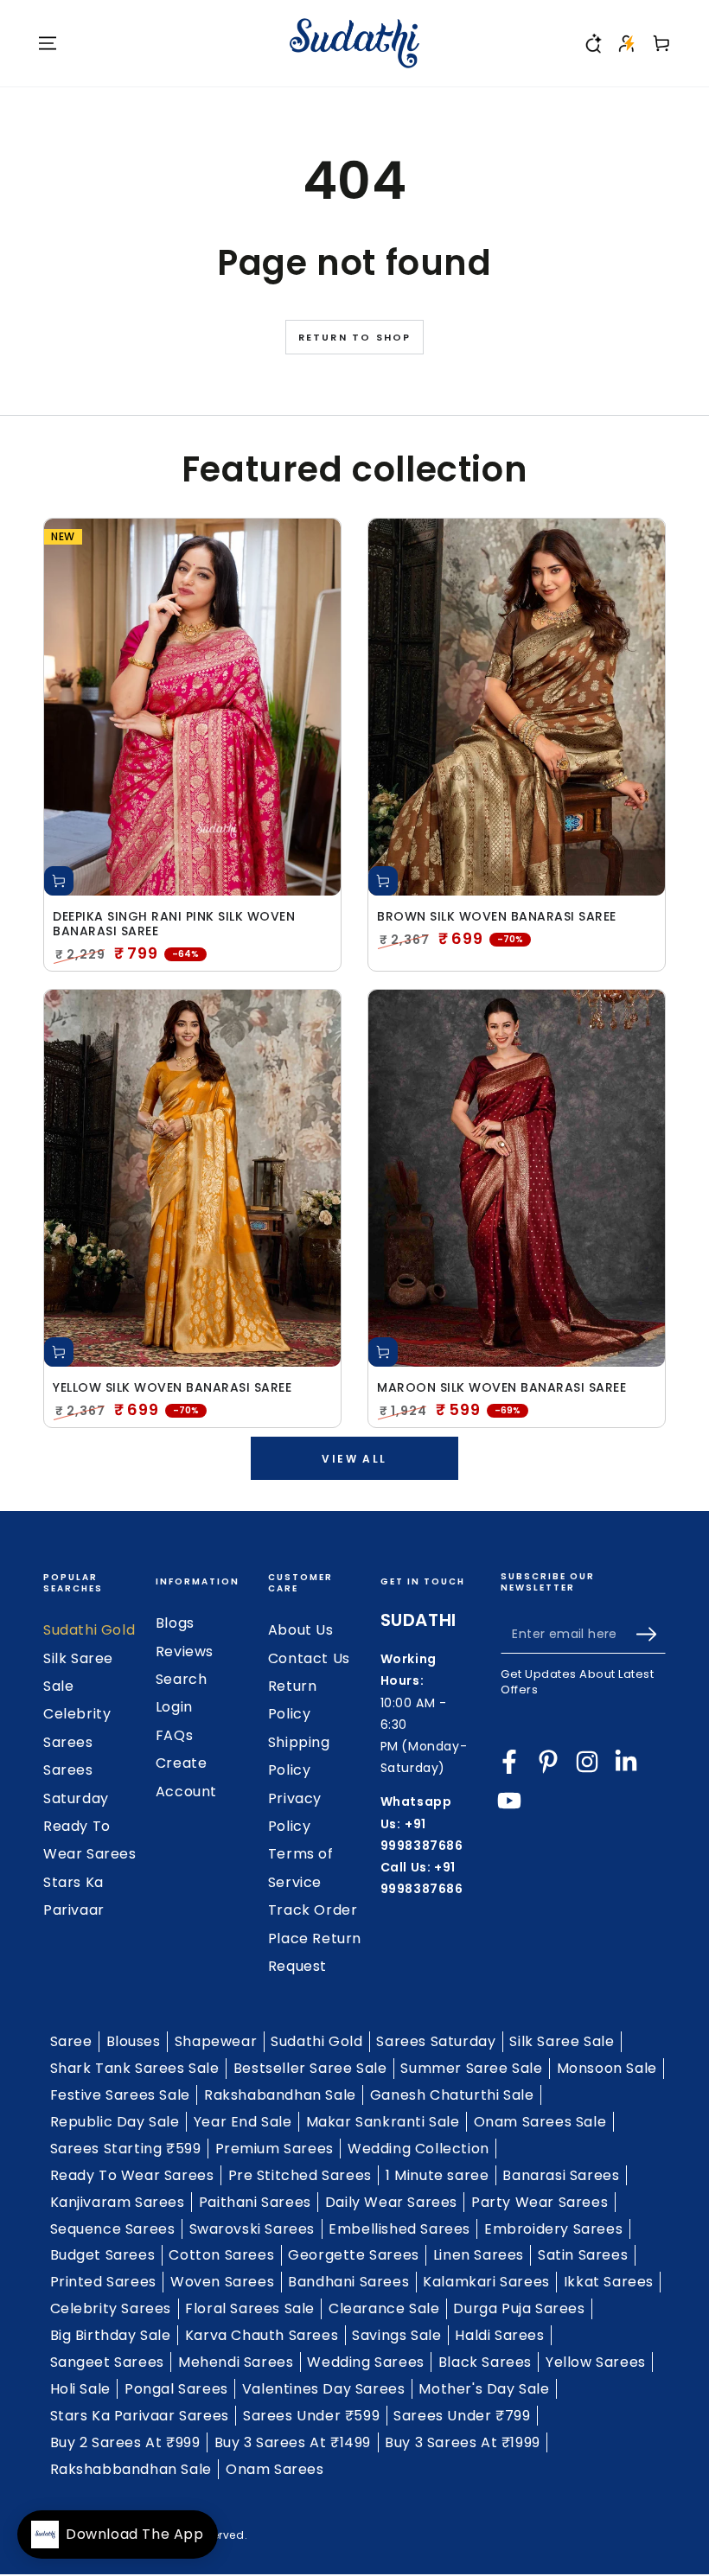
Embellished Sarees (399, 2229)
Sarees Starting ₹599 (126, 2149)
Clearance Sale (384, 2308)
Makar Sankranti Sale (383, 2122)
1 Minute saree (437, 2175)
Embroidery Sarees (553, 2229)
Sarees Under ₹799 (462, 2416)
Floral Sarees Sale (250, 2308)
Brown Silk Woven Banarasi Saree (497, 917)
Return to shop (355, 337)
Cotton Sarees (221, 2255)
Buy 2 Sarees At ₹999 (125, 2442)
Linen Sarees (479, 2255)
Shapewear (216, 2041)
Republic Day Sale (115, 2122)
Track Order (313, 1910)
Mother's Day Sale (484, 2389)
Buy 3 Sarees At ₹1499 (293, 2442)
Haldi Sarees (499, 2335)
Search (182, 1679)
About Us (301, 1630)
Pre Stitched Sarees (300, 2175)
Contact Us (309, 1658)
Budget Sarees (103, 2255)
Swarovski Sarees (252, 2229)
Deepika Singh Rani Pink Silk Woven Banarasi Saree (174, 924)
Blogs (175, 1623)
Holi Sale (80, 2389)
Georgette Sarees (354, 2255)
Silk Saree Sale (562, 2041)
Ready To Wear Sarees (132, 2175)
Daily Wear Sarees (391, 2202)
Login (174, 1707)
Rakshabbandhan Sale (131, 2469)
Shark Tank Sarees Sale (135, 2068)
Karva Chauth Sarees (262, 2335)
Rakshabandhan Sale (280, 2095)
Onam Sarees (275, 2469)
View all (354, 1459)
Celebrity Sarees (111, 2308)
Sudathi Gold (89, 1630)
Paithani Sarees (255, 2202)
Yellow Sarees (596, 2362)
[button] (592, 43)
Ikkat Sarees (609, 2282)
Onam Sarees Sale (540, 2122)
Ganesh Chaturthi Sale (452, 2095)
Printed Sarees (103, 2282)
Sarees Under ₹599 (311, 2416)
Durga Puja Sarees (519, 2308)
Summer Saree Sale (471, 2068)
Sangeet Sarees (107, 2362)
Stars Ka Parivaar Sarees (140, 2416)
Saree (71, 2041)
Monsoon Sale (607, 2068)
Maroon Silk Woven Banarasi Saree (501, 1388)
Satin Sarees (583, 2255)
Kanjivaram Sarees (118, 2202)
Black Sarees (485, 2362)
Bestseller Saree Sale (310, 2068)
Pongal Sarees (176, 2389)
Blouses (134, 2041)
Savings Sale (396, 2335)
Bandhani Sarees (348, 2282)
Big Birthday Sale (111, 2335)
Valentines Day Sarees (324, 2389)
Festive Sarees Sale (120, 2095)
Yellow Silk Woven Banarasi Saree (172, 1388)
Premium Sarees (275, 2149)
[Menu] (48, 43)
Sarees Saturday (436, 2041)
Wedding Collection (418, 2149)
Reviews (185, 1651)
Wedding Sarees (365, 2362)
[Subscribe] (651, 1634)
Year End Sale (243, 2122)
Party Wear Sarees (540, 2202)
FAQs (174, 1735)
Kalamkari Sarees (486, 2282)
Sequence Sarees (113, 2229)
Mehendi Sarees (236, 2362)
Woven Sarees (222, 2282)
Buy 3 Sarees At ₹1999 (463, 2442)
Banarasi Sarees (561, 2175)
